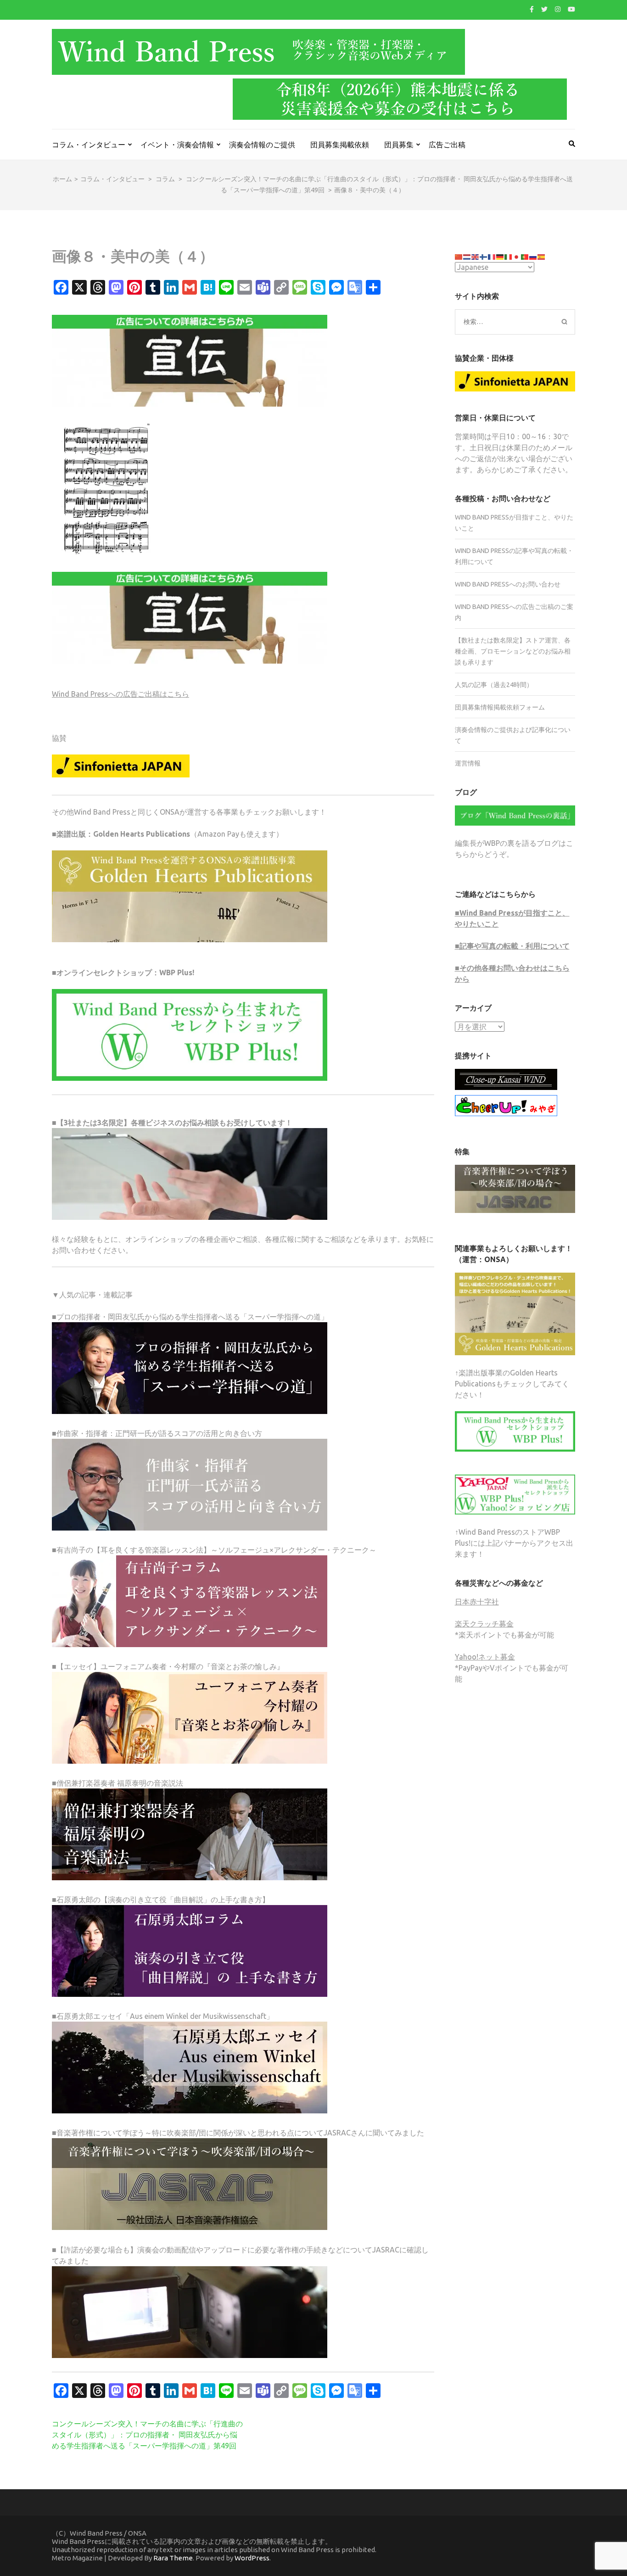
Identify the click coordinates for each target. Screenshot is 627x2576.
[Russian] (533, 256)
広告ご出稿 (447, 145)
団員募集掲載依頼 (340, 145)
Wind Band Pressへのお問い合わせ (508, 584)
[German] (500, 256)
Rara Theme (173, 2558)
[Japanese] (517, 256)
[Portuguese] (525, 256)
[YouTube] (571, 9)
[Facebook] (532, 9)
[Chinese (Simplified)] (459, 256)
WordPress (252, 2558)
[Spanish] (542, 256)
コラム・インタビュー (89, 145)
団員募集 (399, 145)
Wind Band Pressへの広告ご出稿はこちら (120, 694)
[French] (492, 256)
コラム (165, 179)
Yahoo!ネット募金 (485, 1657)
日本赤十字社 (477, 1602)
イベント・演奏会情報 (177, 145)
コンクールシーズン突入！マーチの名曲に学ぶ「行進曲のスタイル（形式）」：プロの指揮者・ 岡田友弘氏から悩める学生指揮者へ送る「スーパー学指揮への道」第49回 (147, 2435)
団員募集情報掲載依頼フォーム (500, 707)
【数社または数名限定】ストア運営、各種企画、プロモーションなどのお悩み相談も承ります (513, 651)
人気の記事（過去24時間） (494, 685)
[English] (476, 256)
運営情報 (468, 763)
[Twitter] (544, 9)
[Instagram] (558, 9)
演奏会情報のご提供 (262, 145)
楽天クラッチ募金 (484, 1624)
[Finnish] (484, 256)
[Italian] (509, 256)
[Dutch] (467, 256)
